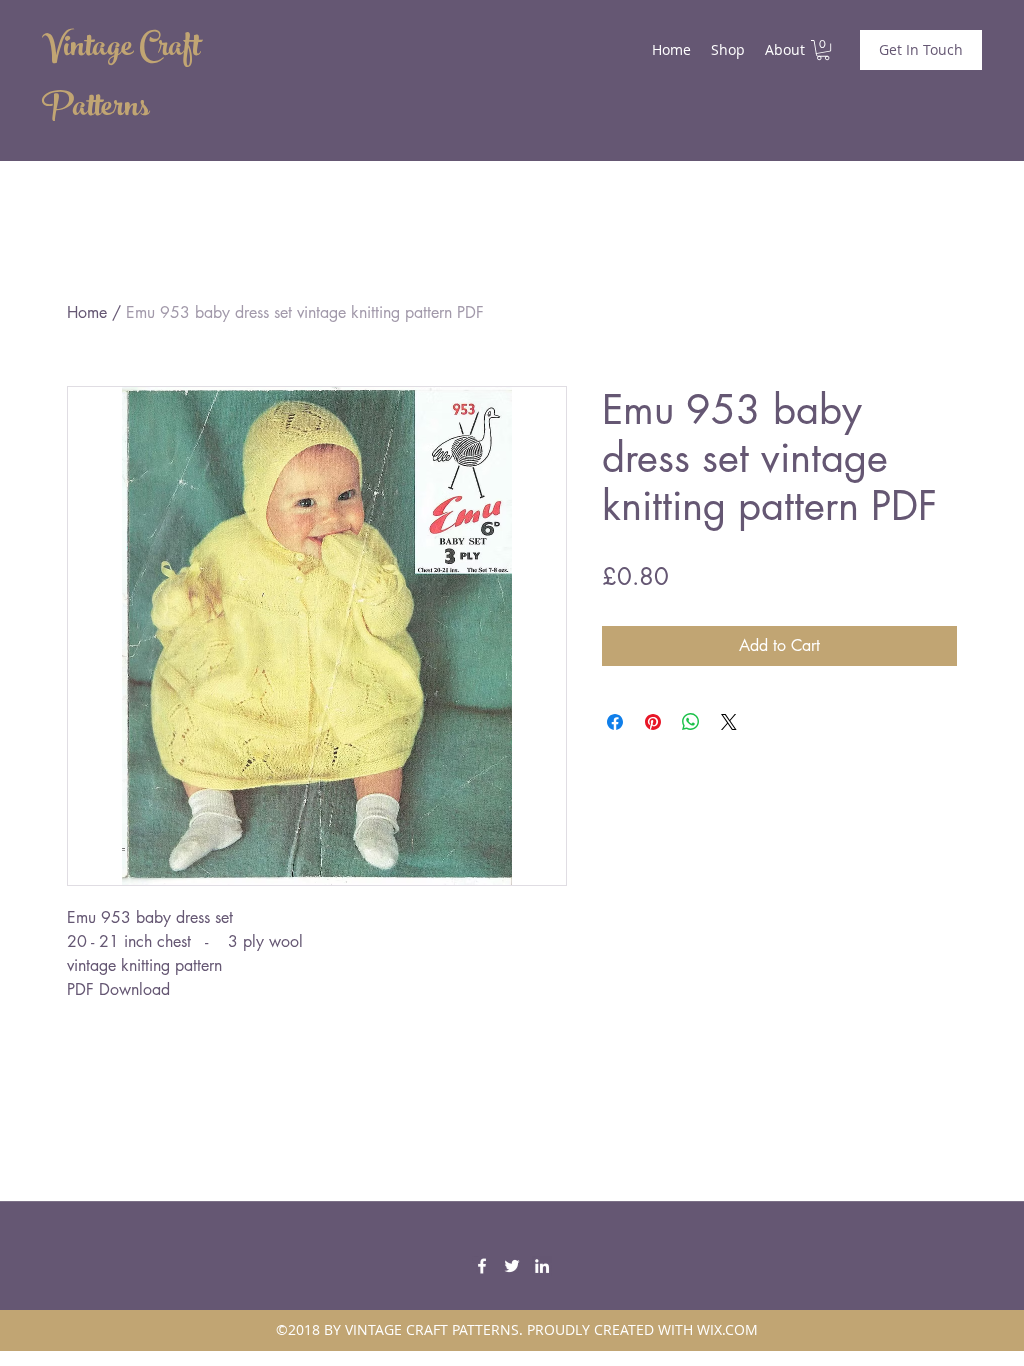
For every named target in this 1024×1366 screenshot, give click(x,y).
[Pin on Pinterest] (653, 722)
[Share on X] (729, 722)
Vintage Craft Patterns (121, 80)
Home (87, 312)
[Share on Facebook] (615, 722)
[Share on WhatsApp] (691, 722)
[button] (823, 50)
